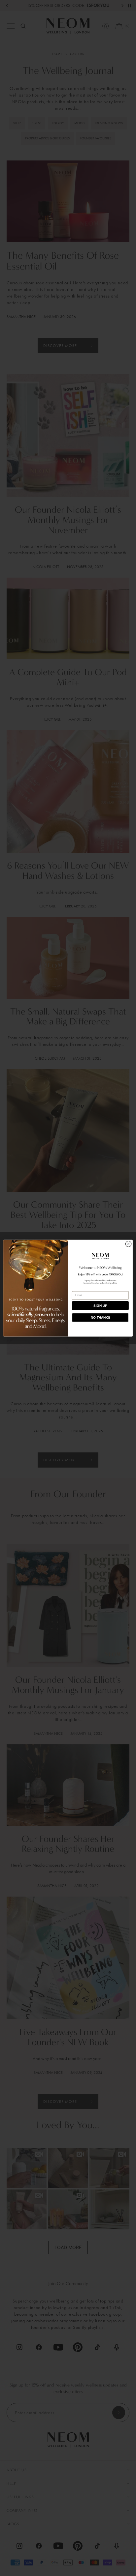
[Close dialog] (128, 1244)
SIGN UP (100, 1306)
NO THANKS (101, 1317)
